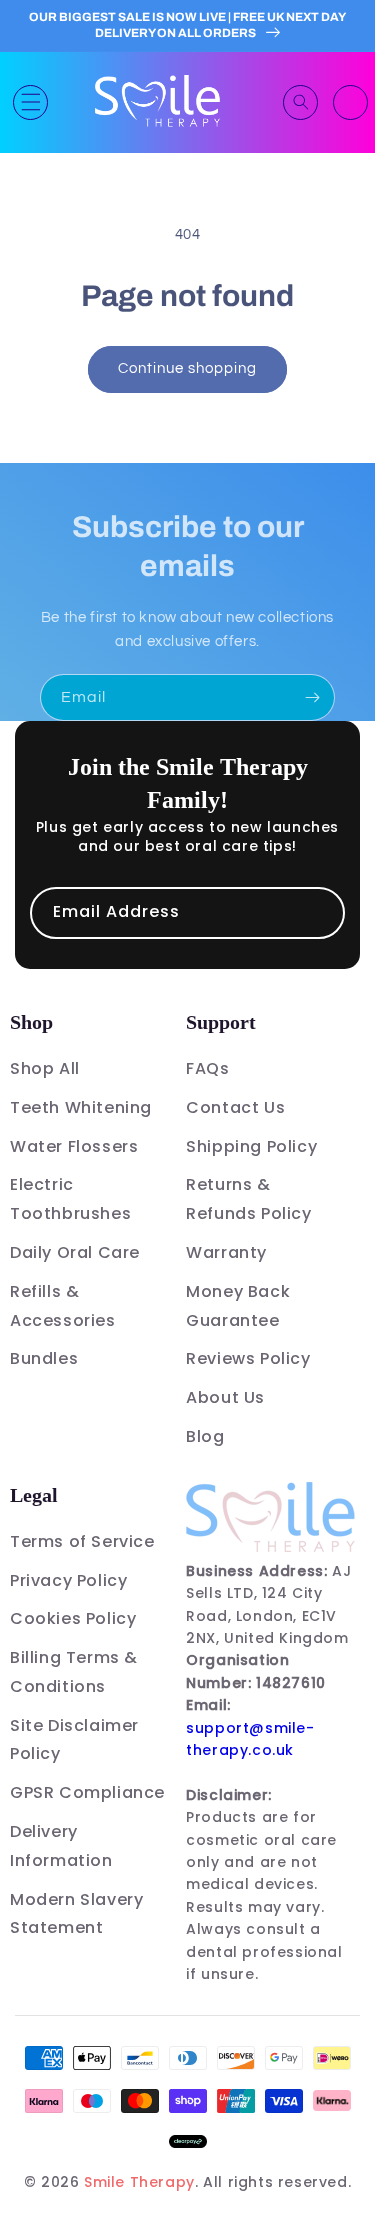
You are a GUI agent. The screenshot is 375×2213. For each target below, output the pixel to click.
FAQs (207, 1068)
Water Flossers (74, 1146)
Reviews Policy (248, 1358)
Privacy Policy (68, 1580)
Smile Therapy (139, 2182)
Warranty (226, 1252)
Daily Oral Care (75, 1252)
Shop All (45, 1068)
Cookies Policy (73, 1618)
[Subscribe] (312, 697)
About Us (225, 1397)
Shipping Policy (251, 1146)
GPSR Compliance (87, 1792)
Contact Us (235, 1107)
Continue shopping (187, 368)
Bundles (44, 1358)
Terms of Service (82, 1541)
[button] (30, 102)
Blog (205, 1436)
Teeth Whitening (81, 1107)
